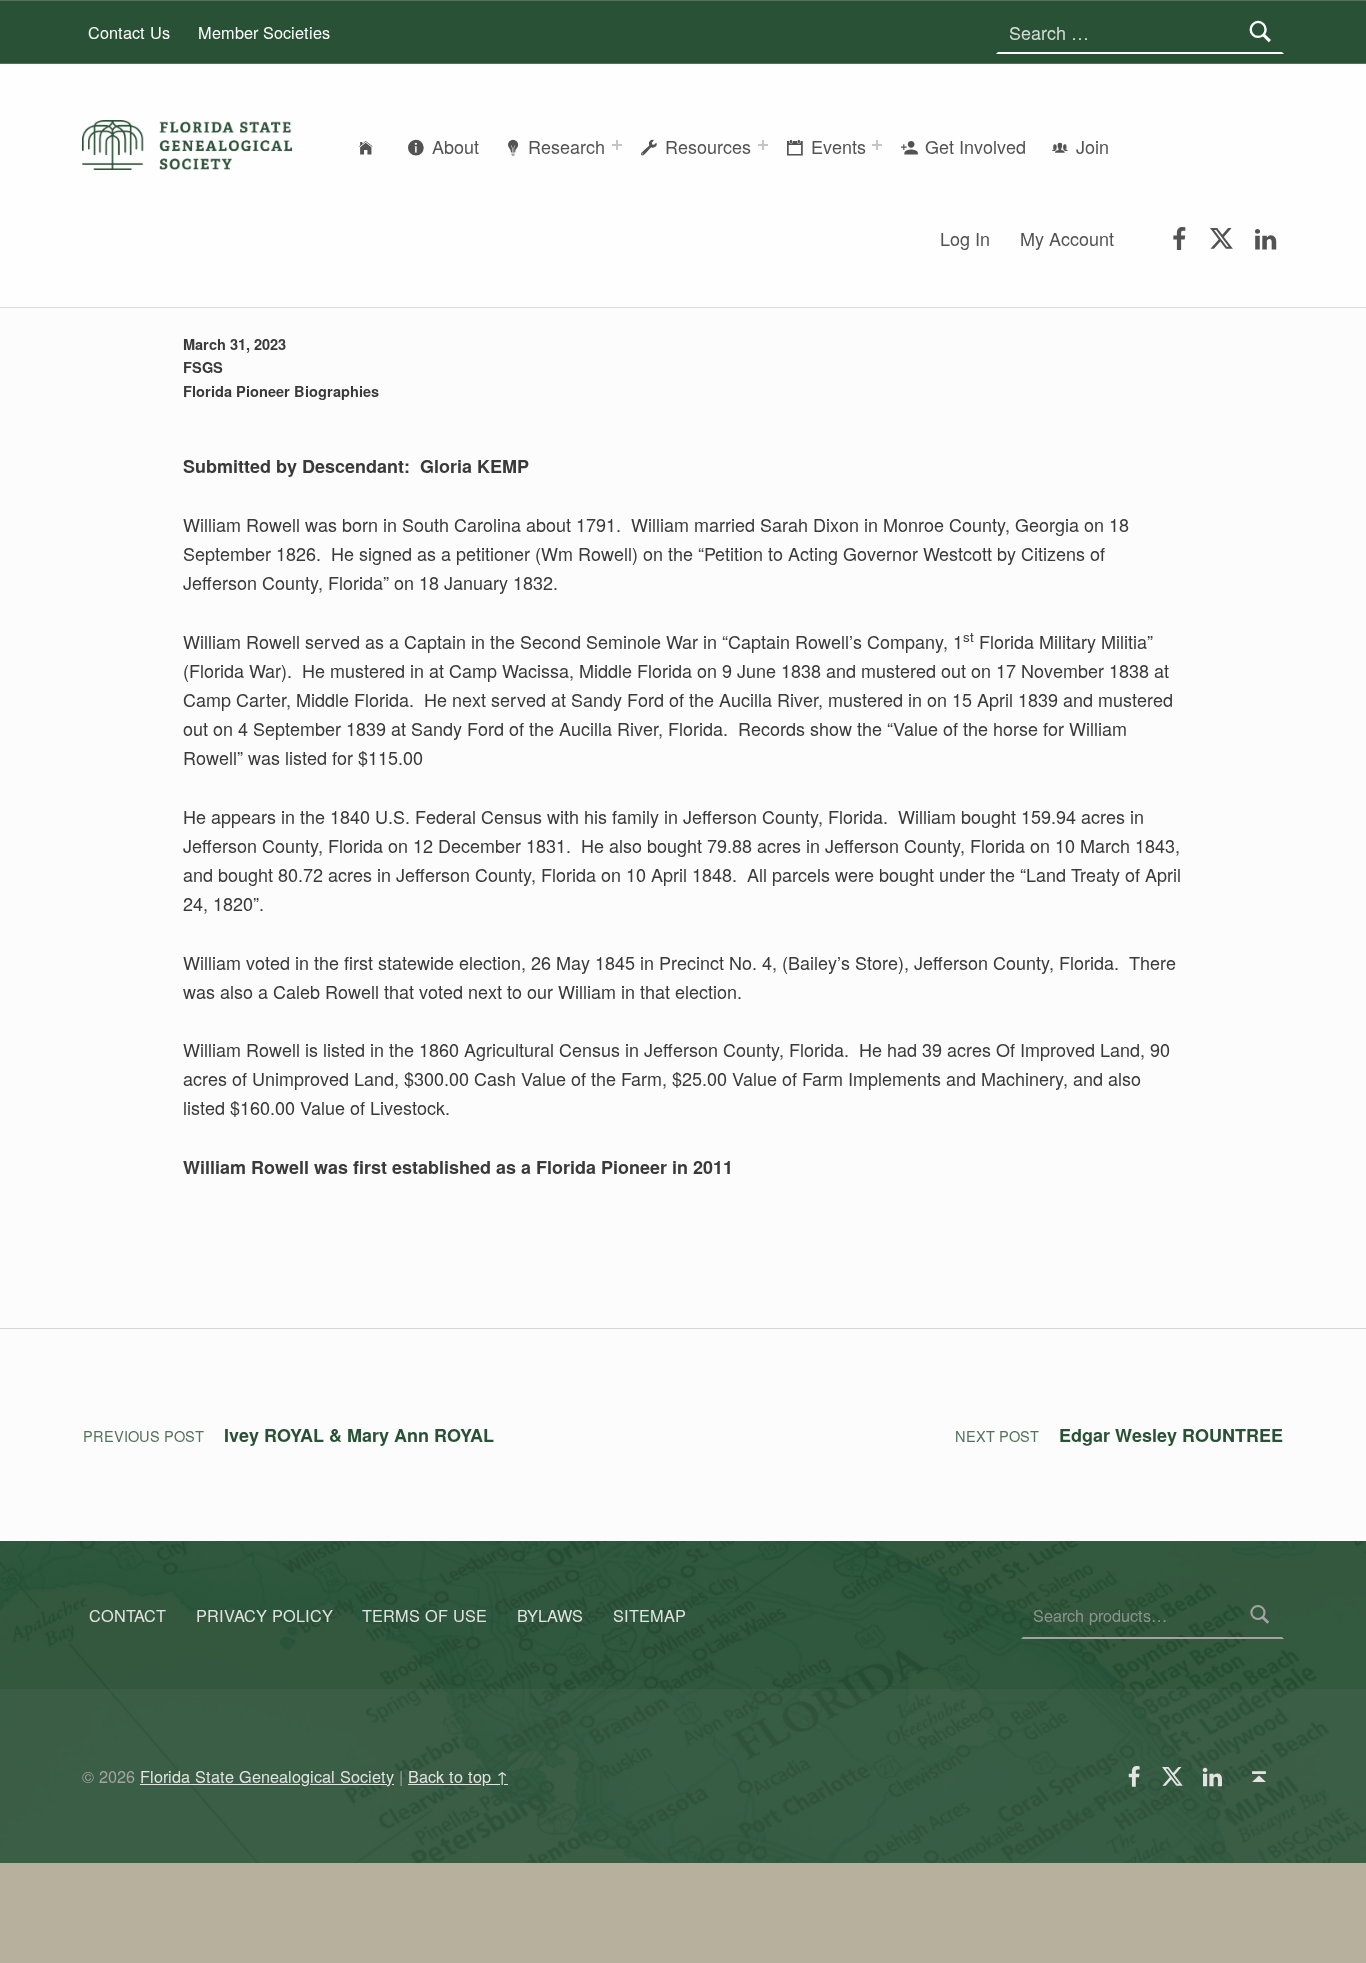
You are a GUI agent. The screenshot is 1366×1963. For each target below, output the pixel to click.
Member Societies (264, 32)
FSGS (203, 367)
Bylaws (550, 1615)
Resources (708, 146)
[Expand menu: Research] (617, 145)
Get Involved (975, 146)
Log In (965, 238)
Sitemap (649, 1615)
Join (1092, 146)
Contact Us (129, 32)
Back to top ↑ (458, 1776)
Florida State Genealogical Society (267, 1776)
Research (566, 146)
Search (1260, 1615)
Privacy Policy (264, 1615)
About (455, 146)
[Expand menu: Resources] (763, 145)
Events (838, 146)
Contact (127, 1615)
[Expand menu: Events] (877, 145)
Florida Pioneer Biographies (281, 391)
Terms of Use (424, 1615)
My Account (1067, 238)
